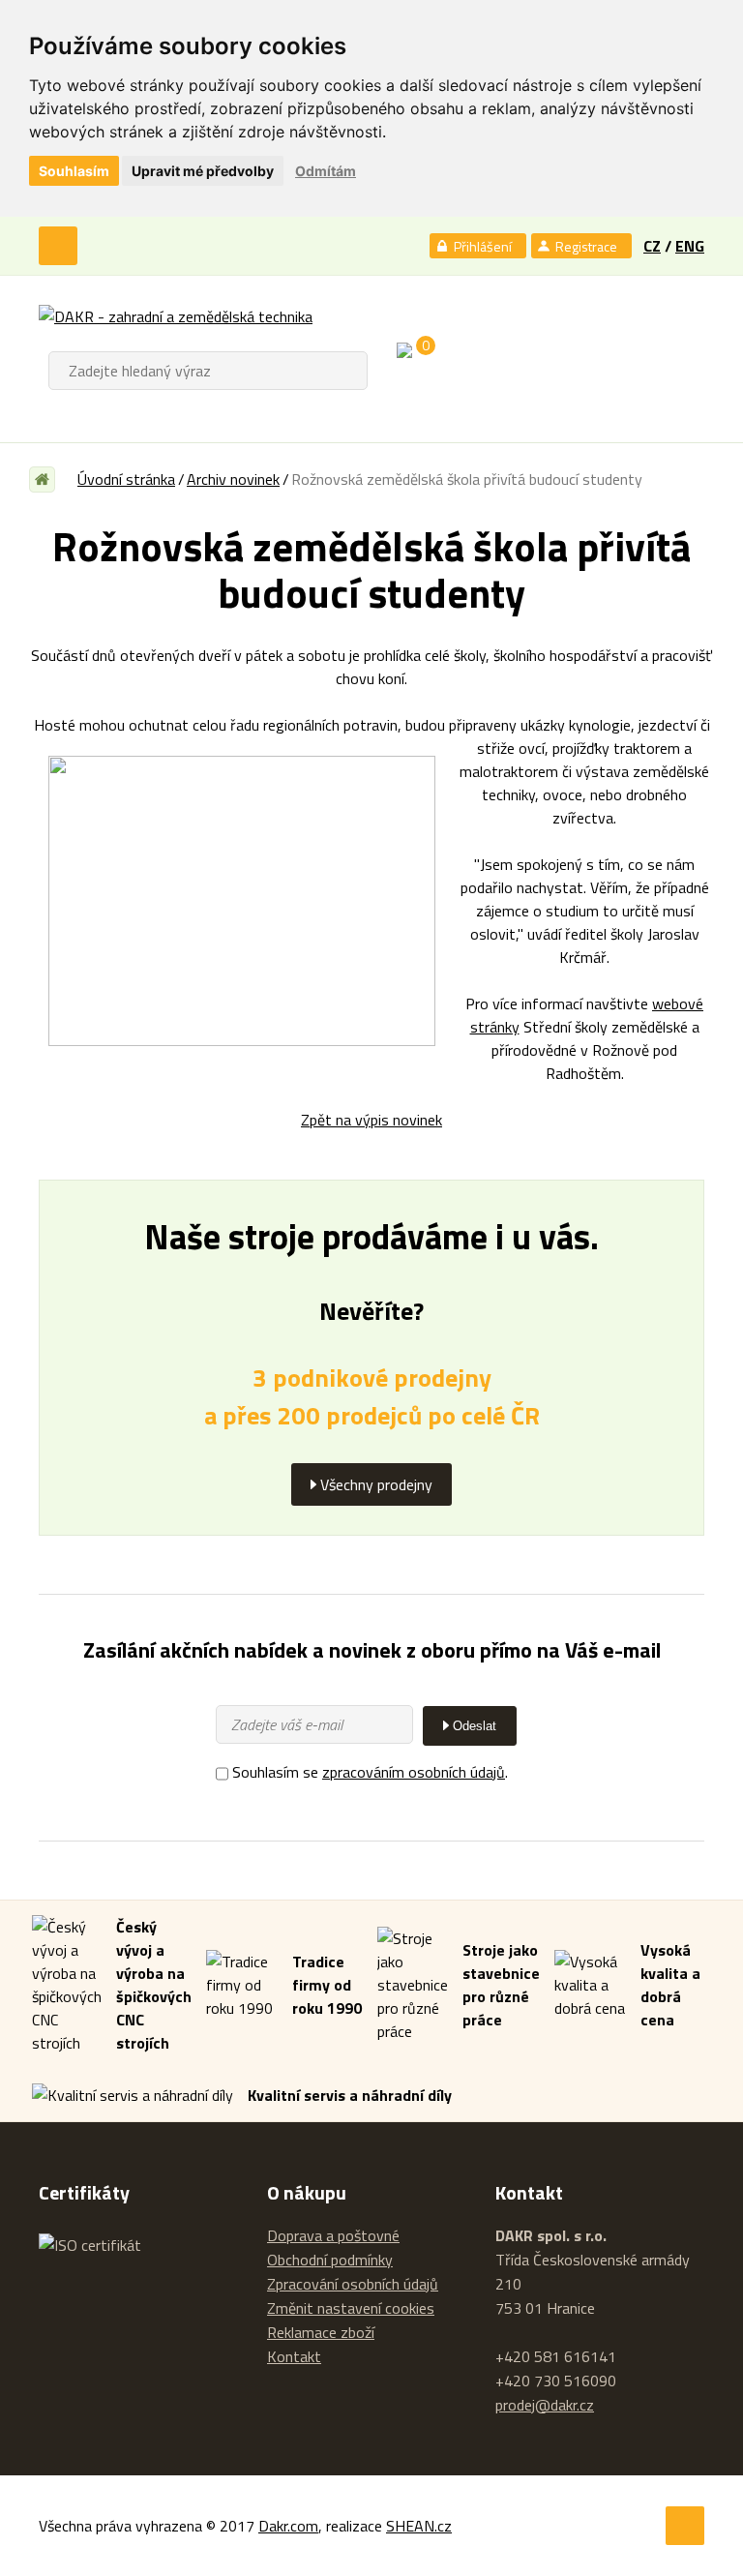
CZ (652, 246)
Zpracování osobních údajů (353, 2284)
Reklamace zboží (321, 2332)
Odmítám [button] (326, 171)
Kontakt (294, 2356)
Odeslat (475, 1726)
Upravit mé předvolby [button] (203, 171)
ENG (690, 246)
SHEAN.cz (419, 2526)
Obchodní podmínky (330, 2260)
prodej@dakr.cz (545, 2405)
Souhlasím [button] (74, 171)
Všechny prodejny (376, 1484)
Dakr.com (288, 2526)
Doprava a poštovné (333, 2235)
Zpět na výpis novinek (371, 1120)
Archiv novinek (233, 479)
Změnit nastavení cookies (351, 2308)
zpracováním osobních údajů (414, 1772)
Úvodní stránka (126, 479)
